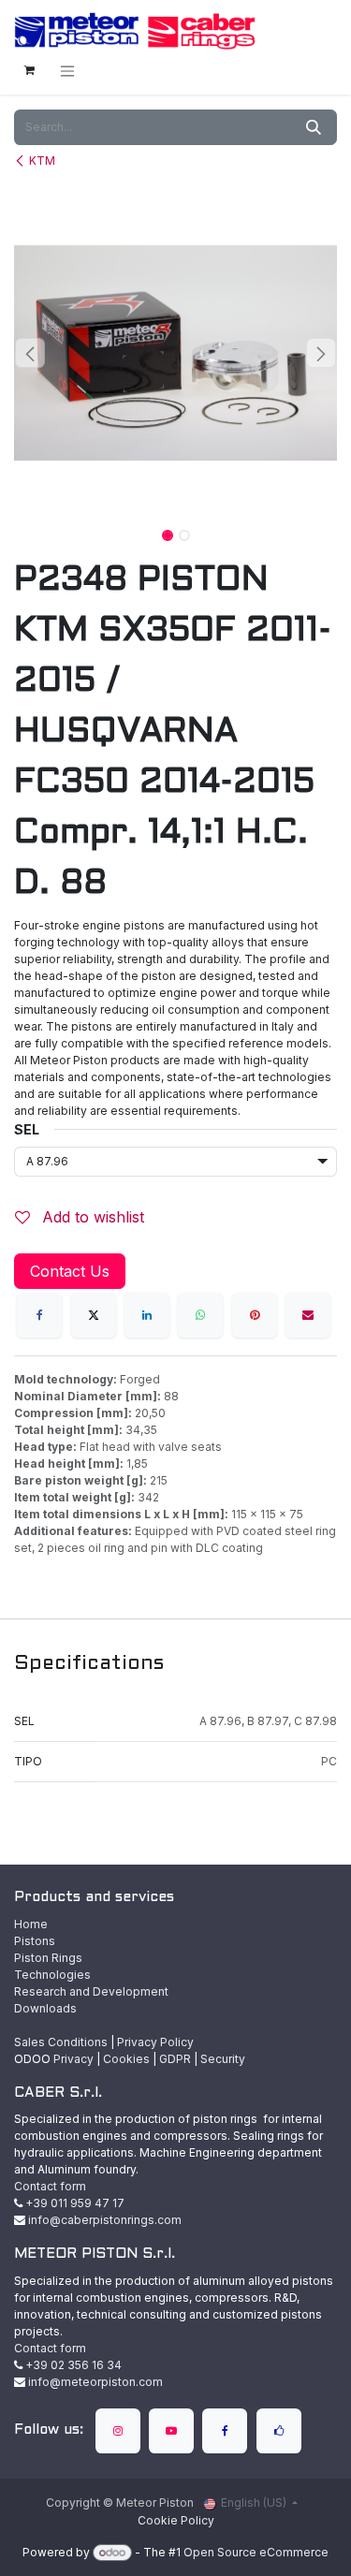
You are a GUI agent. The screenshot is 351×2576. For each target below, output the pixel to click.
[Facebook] (39, 1315)
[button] (30, 353)
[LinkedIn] (147, 1315)
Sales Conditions (61, 2042)
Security (223, 2059)
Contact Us (70, 1271)
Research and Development (91, 1991)
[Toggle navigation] (67, 71)
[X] (94, 1315)
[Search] (314, 127)
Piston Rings (48, 1958)
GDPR (175, 2059)
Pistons (35, 1941)
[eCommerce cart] (29, 70)
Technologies (52, 1975)
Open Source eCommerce (256, 2552)
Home (31, 1924)
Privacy (73, 2059)
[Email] (308, 1315)
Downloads (45, 2008)
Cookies (126, 2059)
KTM (42, 161)
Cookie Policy (176, 2520)
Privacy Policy (155, 2042)
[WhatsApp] (200, 1315)
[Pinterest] (255, 1315)
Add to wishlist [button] (91, 1217)
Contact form (50, 2186)
